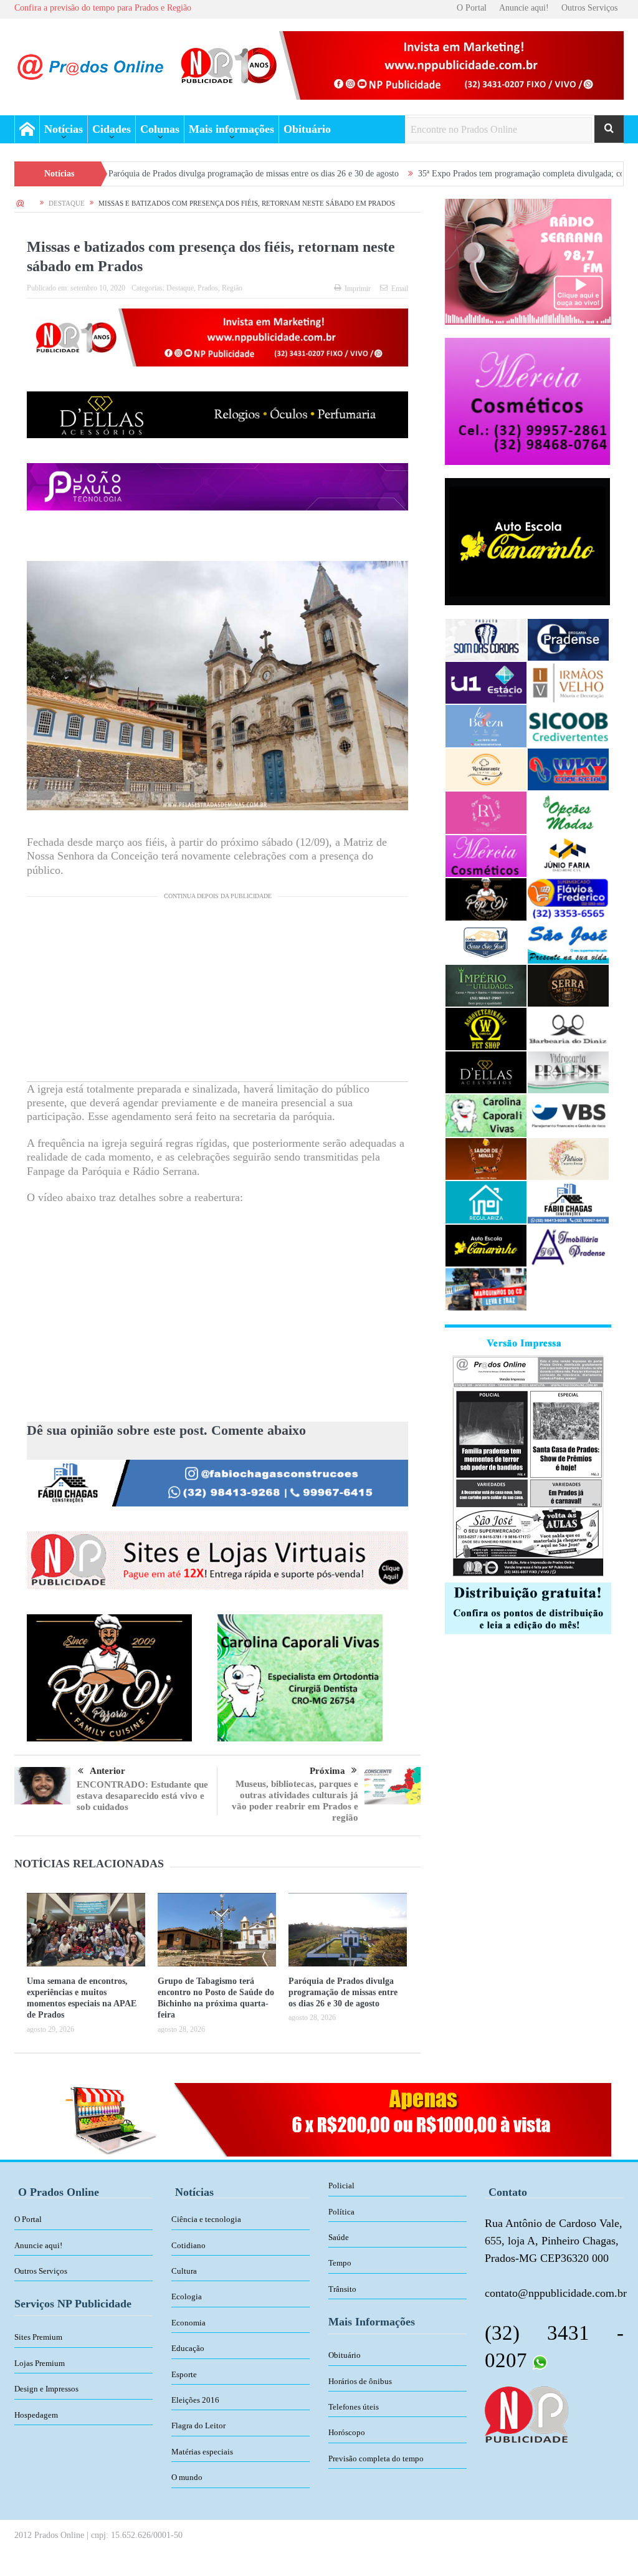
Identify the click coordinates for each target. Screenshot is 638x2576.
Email (400, 289)
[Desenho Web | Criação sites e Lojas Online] (526, 2413)
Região (232, 288)
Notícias (64, 129)
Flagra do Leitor (198, 2425)
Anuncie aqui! (524, 8)
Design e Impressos (46, 2389)
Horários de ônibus (360, 2381)
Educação (188, 2348)
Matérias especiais (202, 2452)
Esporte (184, 2374)
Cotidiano (188, 2245)
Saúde (339, 2237)
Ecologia (187, 2296)
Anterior (107, 1771)
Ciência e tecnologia (206, 2219)
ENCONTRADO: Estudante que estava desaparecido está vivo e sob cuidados (142, 1796)
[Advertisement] (217, 994)
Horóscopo (347, 2432)
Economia (188, 2323)
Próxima (327, 1771)
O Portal (472, 8)
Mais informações (231, 129)
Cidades (112, 129)
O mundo (187, 2477)
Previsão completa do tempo (376, 2459)
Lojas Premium (40, 2363)
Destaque (180, 288)
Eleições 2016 (195, 2400)
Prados (208, 288)
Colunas (160, 129)
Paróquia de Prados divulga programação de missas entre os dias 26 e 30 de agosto (168, 174)
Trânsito (342, 2289)
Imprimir (358, 289)
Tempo (340, 2263)
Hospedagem (36, 2415)
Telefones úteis (354, 2407)
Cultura (184, 2271)
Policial (341, 2186)
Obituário (307, 129)
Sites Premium (38, 2337)
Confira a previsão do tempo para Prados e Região (103, 8)
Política (341, 2212)
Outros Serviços (589, 8)
